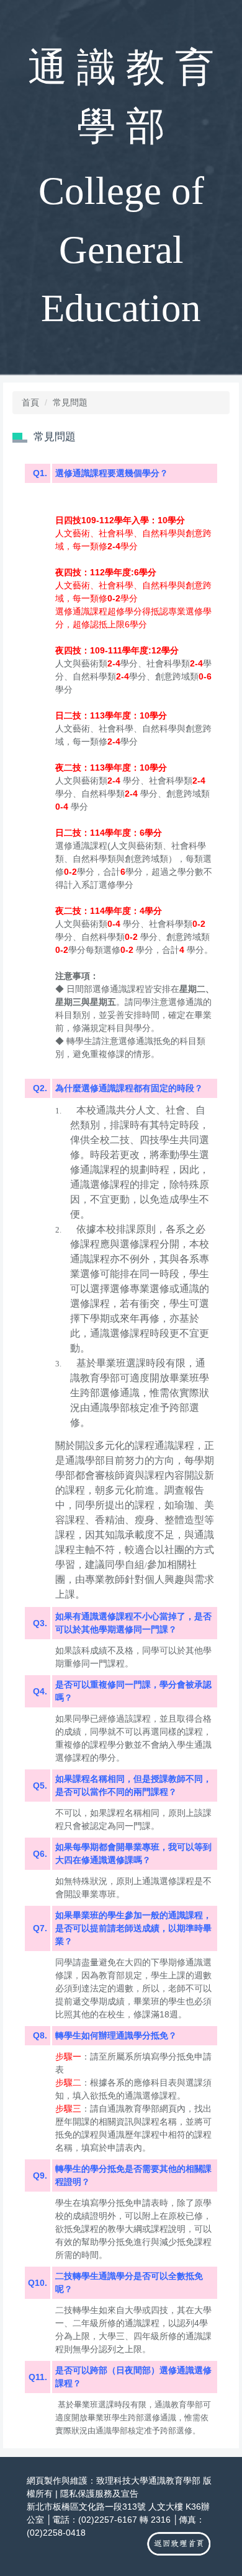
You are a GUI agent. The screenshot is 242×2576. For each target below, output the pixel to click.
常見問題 (70, 402)
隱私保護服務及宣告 (99, 2494)
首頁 (30, 402)
